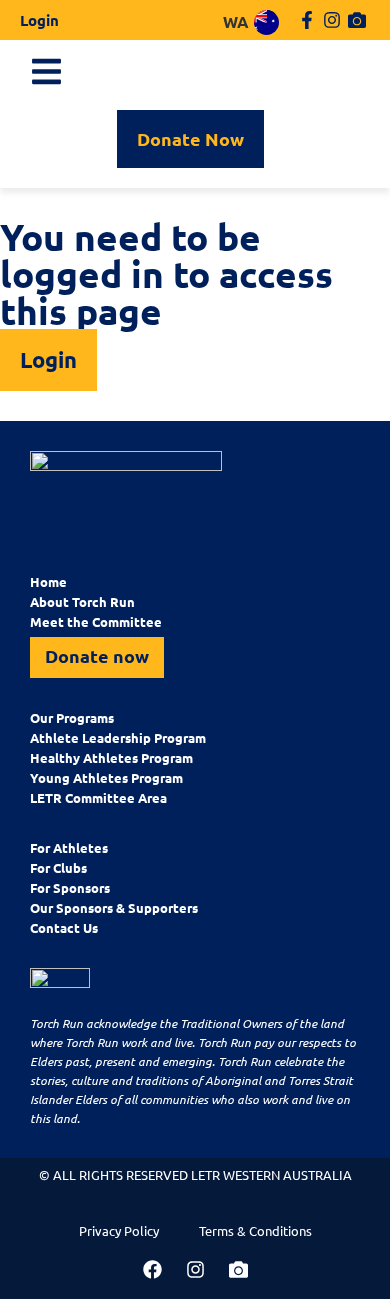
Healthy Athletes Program (111, 757)
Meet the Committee (96, 621)
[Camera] (357, 19)
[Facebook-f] (306, 19)
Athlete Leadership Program (118, 737)
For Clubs (58, 867)
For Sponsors (70, 887)
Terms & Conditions (255, 1230)
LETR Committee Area (98, 797)
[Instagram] (332, 19)
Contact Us (64, 927)
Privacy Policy (119, 1230)
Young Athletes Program (106, 777)
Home (48, 581)
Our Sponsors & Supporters (114, 907)
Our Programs (72, 717)
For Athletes (69, 847)
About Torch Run (82, 601)
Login (39, 20)
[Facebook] (152, 1270)
